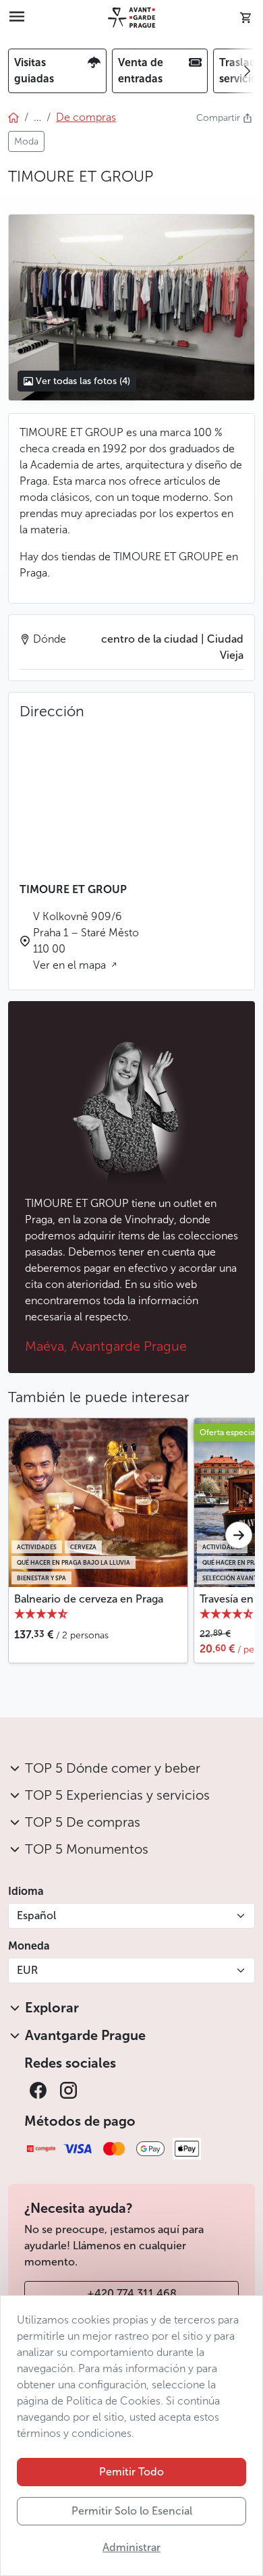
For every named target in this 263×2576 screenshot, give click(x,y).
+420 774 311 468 (132, 2293)
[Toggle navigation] (17, 18)
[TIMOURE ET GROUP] (131, 308)
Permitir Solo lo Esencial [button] (132, 2511)
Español (36, 1915)
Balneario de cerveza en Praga (89, 1599)
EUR (27, 1970)
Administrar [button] (131, 2547)
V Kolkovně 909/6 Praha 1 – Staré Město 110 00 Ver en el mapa (86, 941)
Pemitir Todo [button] (131, 2472)
